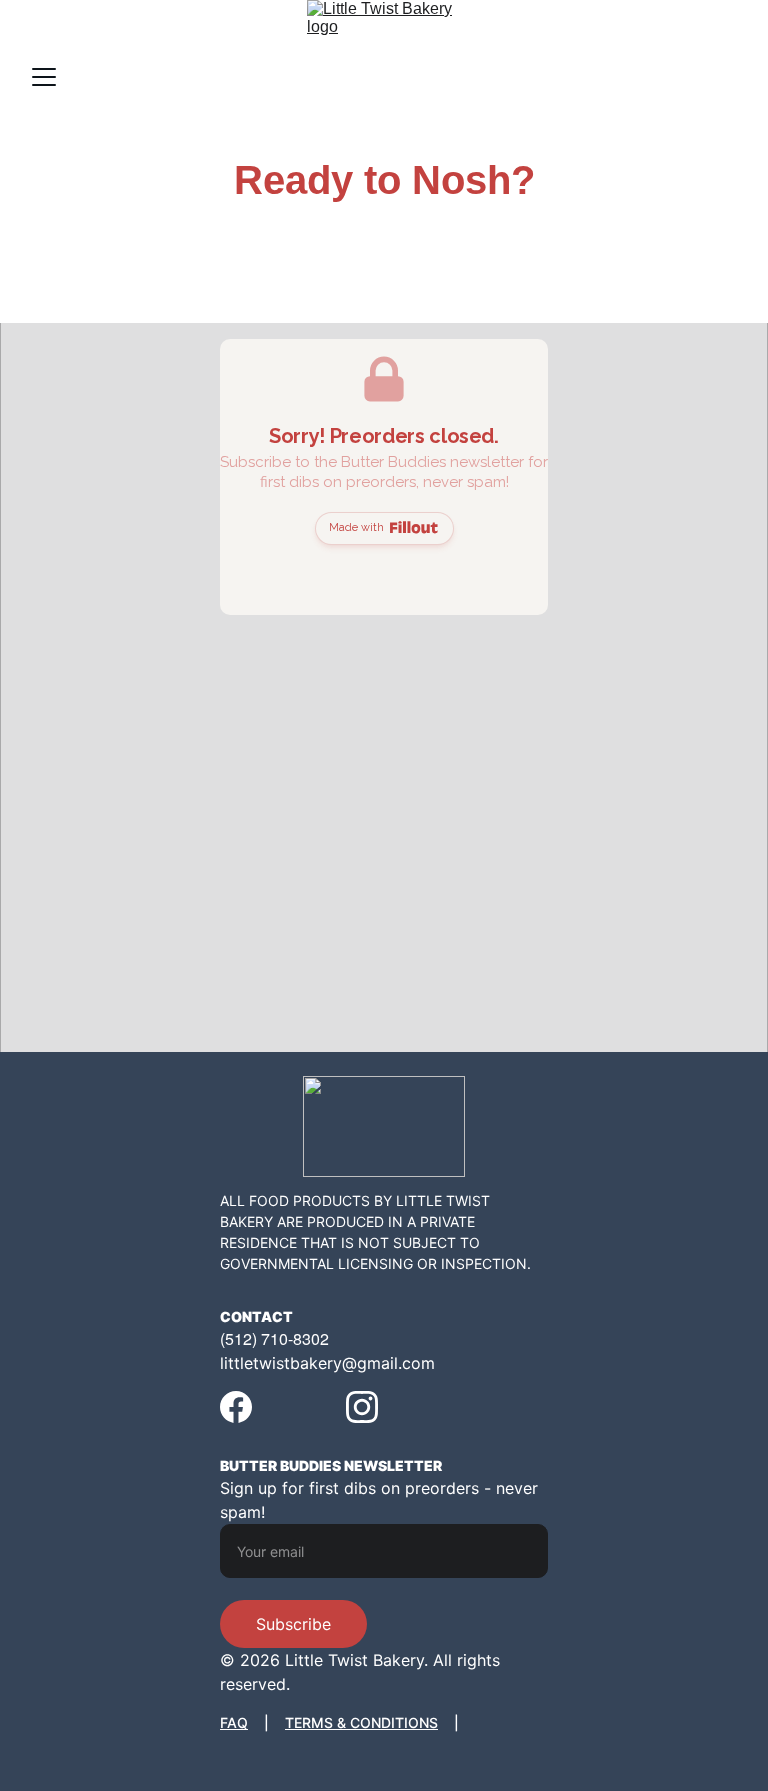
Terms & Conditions (361, 1722)
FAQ (234, 1722)
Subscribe (293, 1624)
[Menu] (44, 77)
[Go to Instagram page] (362, 1407)
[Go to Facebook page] (236, 1407)
